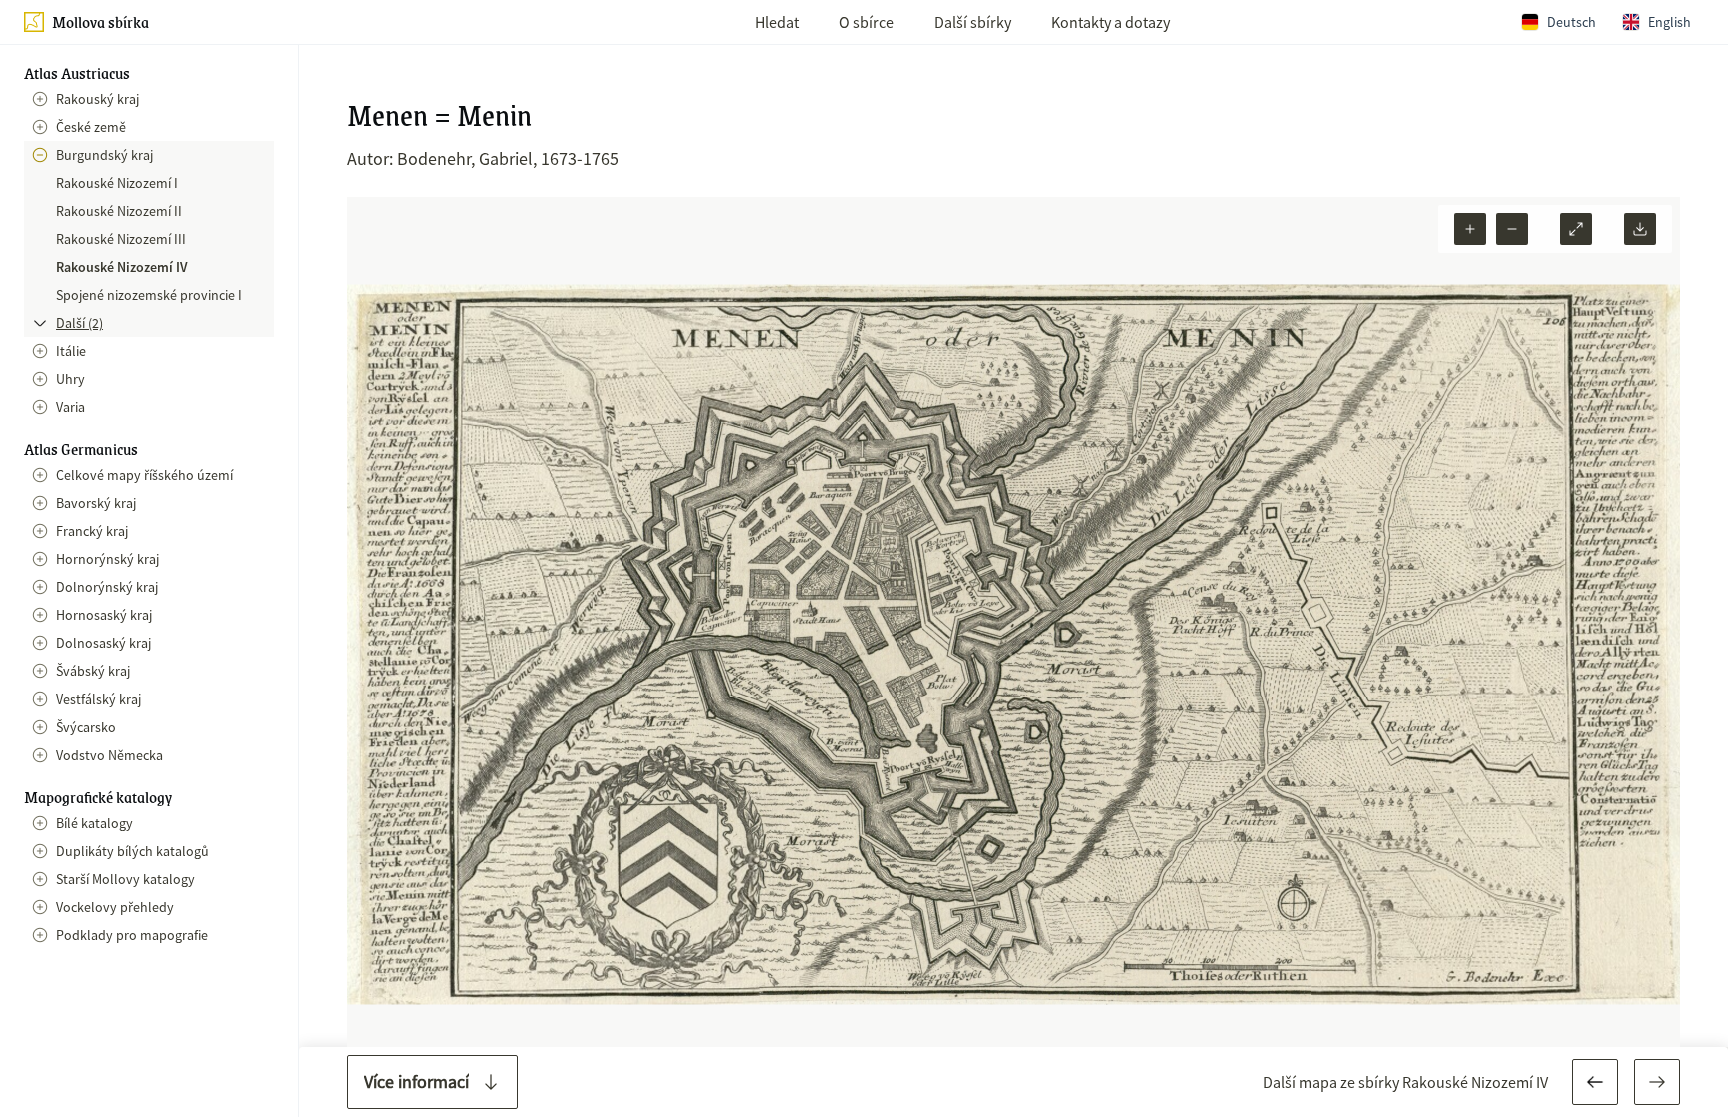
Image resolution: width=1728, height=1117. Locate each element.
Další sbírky (972, 22)
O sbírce (866, 22)
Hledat (777, 22)
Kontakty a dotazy (1110, 22)
